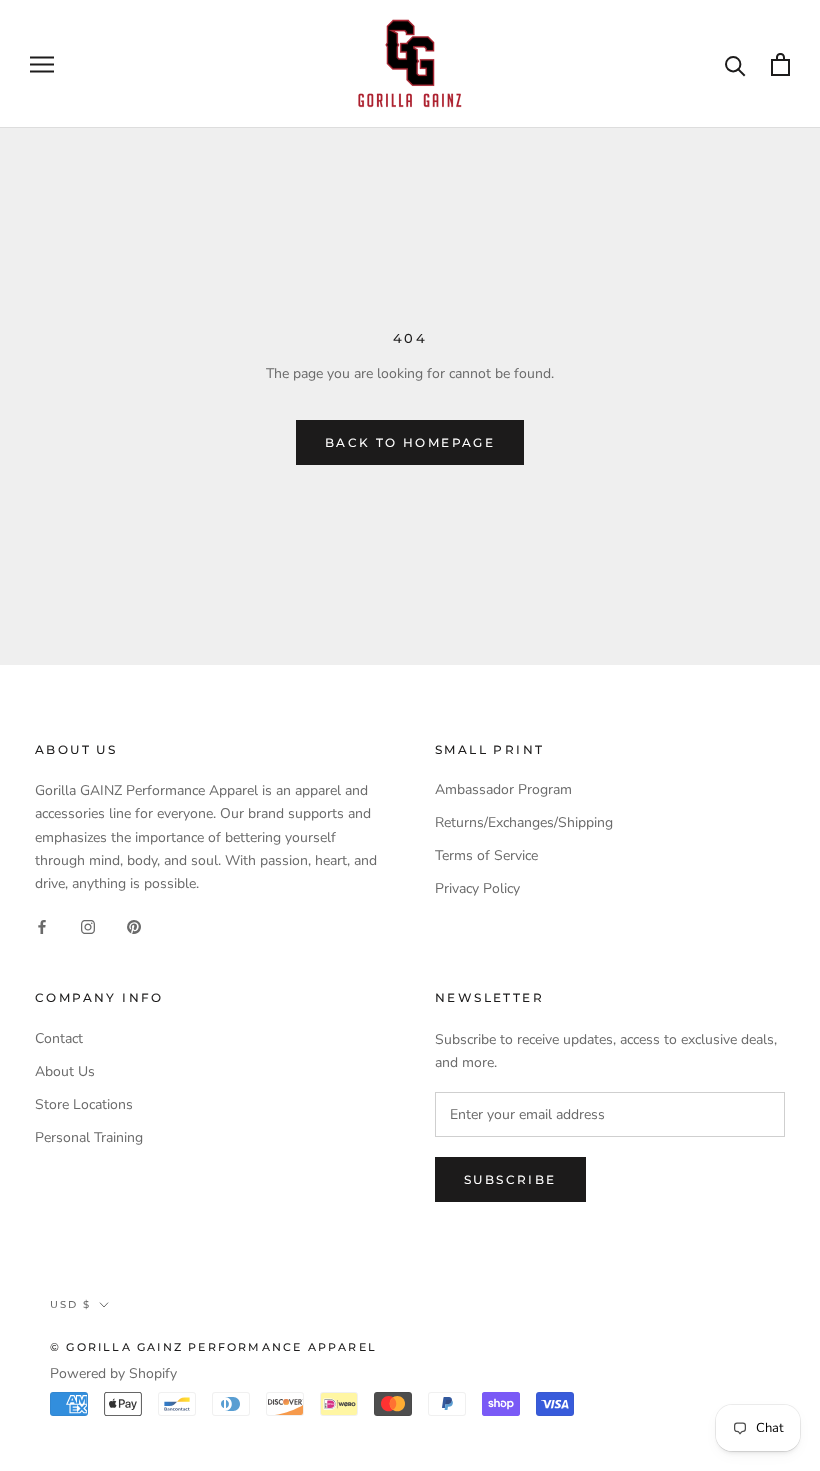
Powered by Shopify (113, 1373)
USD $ (70, 1304)
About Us (65, 1071)
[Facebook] (42, 926)
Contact (59, 1038)
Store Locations (84, 1104)
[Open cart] (780, 64)
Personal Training (89, 1137)
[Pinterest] (134, 926)
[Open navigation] (42, 64)
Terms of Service (486, 855)
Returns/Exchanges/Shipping (524, 822)
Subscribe (510, 1179)
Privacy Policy (477, 888)
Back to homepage (410, 442)
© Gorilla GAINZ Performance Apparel (213, 1347)
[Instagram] (88, 926)
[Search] (735, 64)
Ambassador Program (503, 789)
